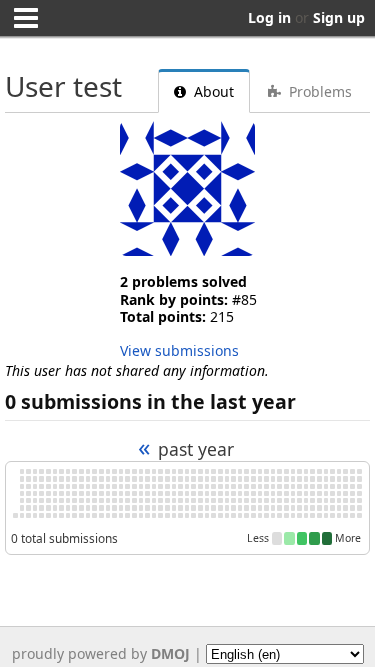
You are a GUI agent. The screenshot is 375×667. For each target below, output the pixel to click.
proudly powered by (101, 653)
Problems (318, 91)
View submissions (179, 350)
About (212, 91)
